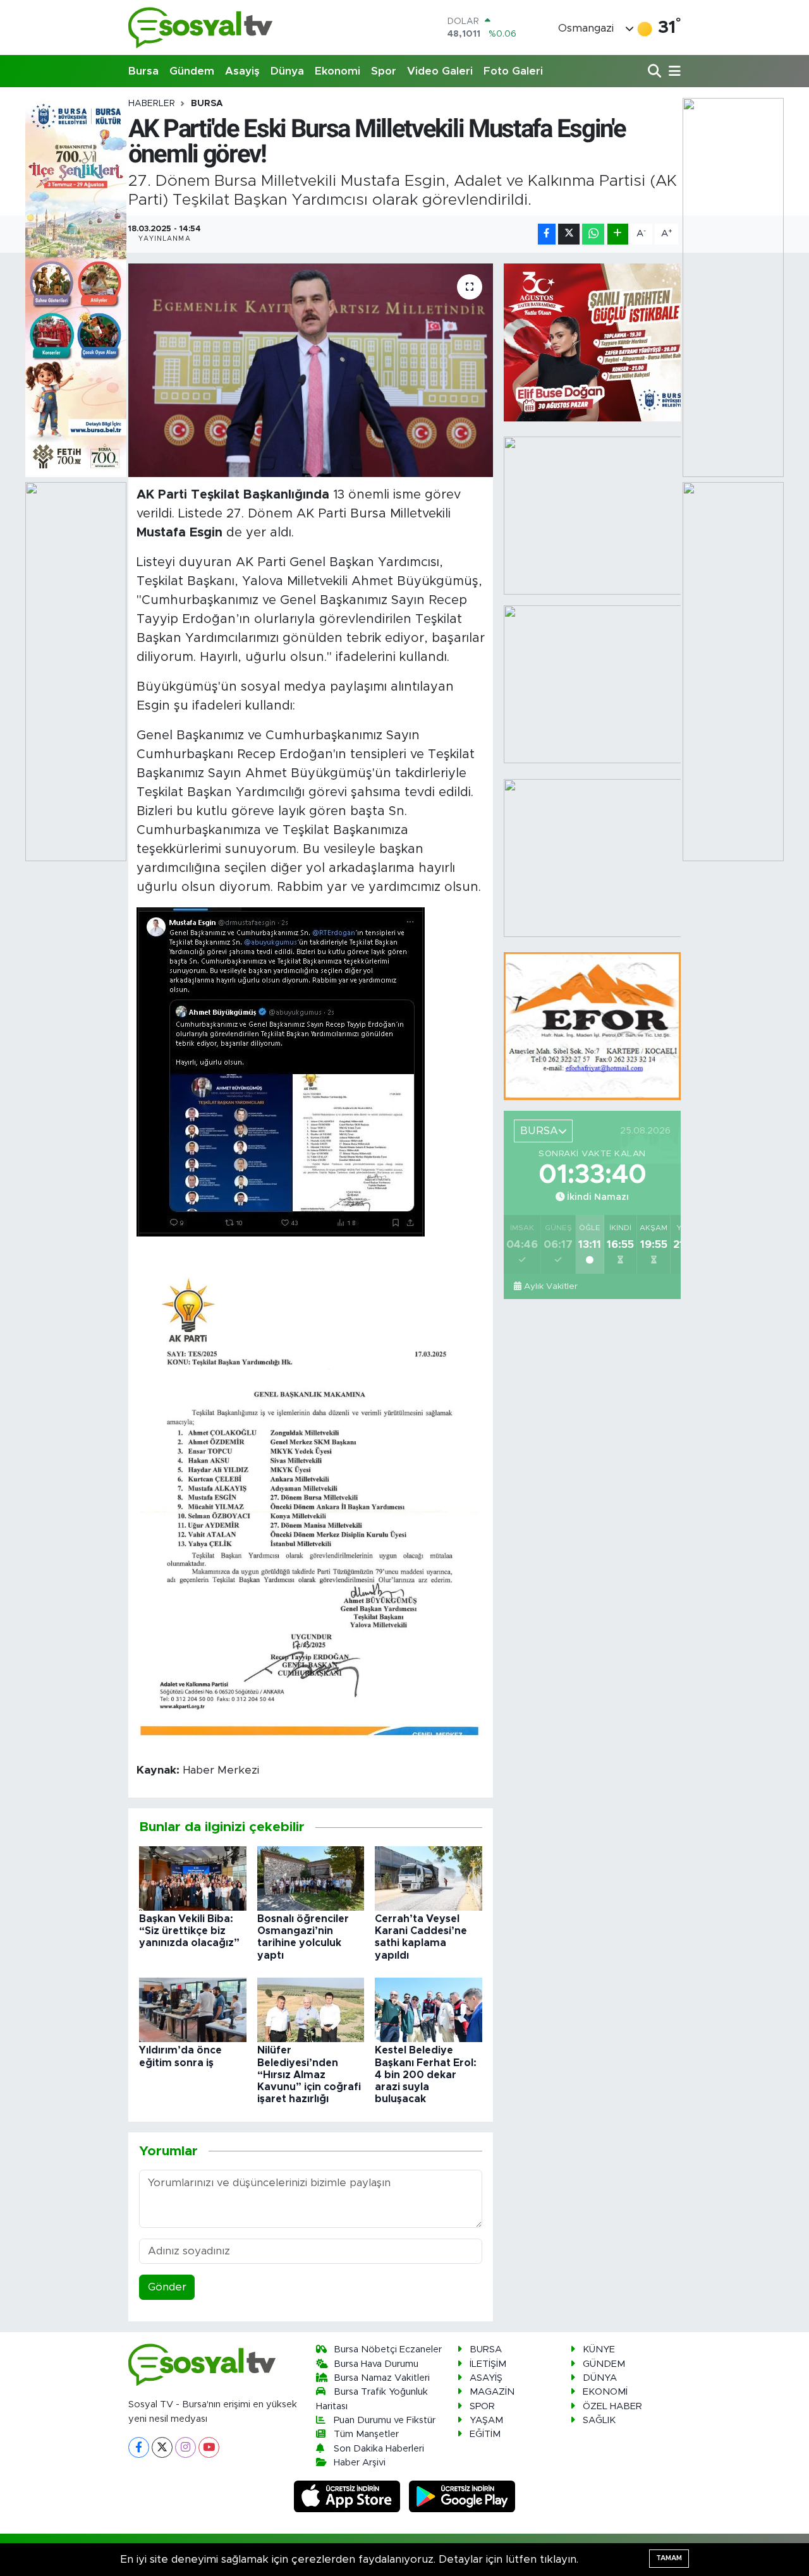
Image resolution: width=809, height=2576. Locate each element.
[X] (162, 2447)
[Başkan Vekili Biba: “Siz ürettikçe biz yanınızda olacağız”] (193, 1878)
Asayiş (242, 71)
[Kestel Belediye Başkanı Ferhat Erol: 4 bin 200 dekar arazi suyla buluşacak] (429, 2010)
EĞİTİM (485, 2434)
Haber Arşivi (360, 2463)
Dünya (287, 71)
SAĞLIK (599, 2420)
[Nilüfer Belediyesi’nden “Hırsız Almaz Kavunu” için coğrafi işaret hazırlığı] (311, 2010)
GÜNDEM (604, 2364)
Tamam (669, 2558)
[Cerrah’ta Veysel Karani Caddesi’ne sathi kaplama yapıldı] (429, 1878)
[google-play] (462, 2496)
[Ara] (656, 72)
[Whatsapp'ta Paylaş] (593, 234)
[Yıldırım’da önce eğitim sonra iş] (193, 2010)
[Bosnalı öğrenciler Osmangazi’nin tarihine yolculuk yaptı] (311, 1878)
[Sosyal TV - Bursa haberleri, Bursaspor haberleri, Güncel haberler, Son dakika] (201, 27)
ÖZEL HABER (612, 2406)
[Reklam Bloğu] (592, 1025)
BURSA (207, 104)
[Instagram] (186, 2447)
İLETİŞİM (488, 2364)
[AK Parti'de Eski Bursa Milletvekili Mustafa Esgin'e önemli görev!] (311, 370)
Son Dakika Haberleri (379, 2449)
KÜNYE (599, 2349)
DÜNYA (600, 2378)
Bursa (143, 71)
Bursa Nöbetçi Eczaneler (388, 2349)
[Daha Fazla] (618, 234)
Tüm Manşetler (366, 2434)
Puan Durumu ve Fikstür (385, 2420)
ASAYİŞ (486, 2378)
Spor (384, 71)
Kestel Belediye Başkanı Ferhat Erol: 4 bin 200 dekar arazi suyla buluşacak (426, 2075)
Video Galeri (440, 71)
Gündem (192, 71)
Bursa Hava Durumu (376, 2364)
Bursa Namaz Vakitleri (382, 2378)
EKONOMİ (605, 2392)
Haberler (152, 104)
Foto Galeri (513, 71)
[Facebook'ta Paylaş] (547, 234)
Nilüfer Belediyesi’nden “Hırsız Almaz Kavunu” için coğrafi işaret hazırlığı (309, 2075)
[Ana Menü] (672, 72)
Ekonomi (338, 71)
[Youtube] (209, 2447)
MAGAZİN (492, 2392)
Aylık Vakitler (551, 1286)
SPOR (482, 2406)
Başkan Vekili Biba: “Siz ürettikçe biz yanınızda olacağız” (189, 1931)
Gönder (167, 2287)
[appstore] (349, 2496)
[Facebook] (139, 2447)
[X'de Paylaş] (569, 234)
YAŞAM (486, 2420)
